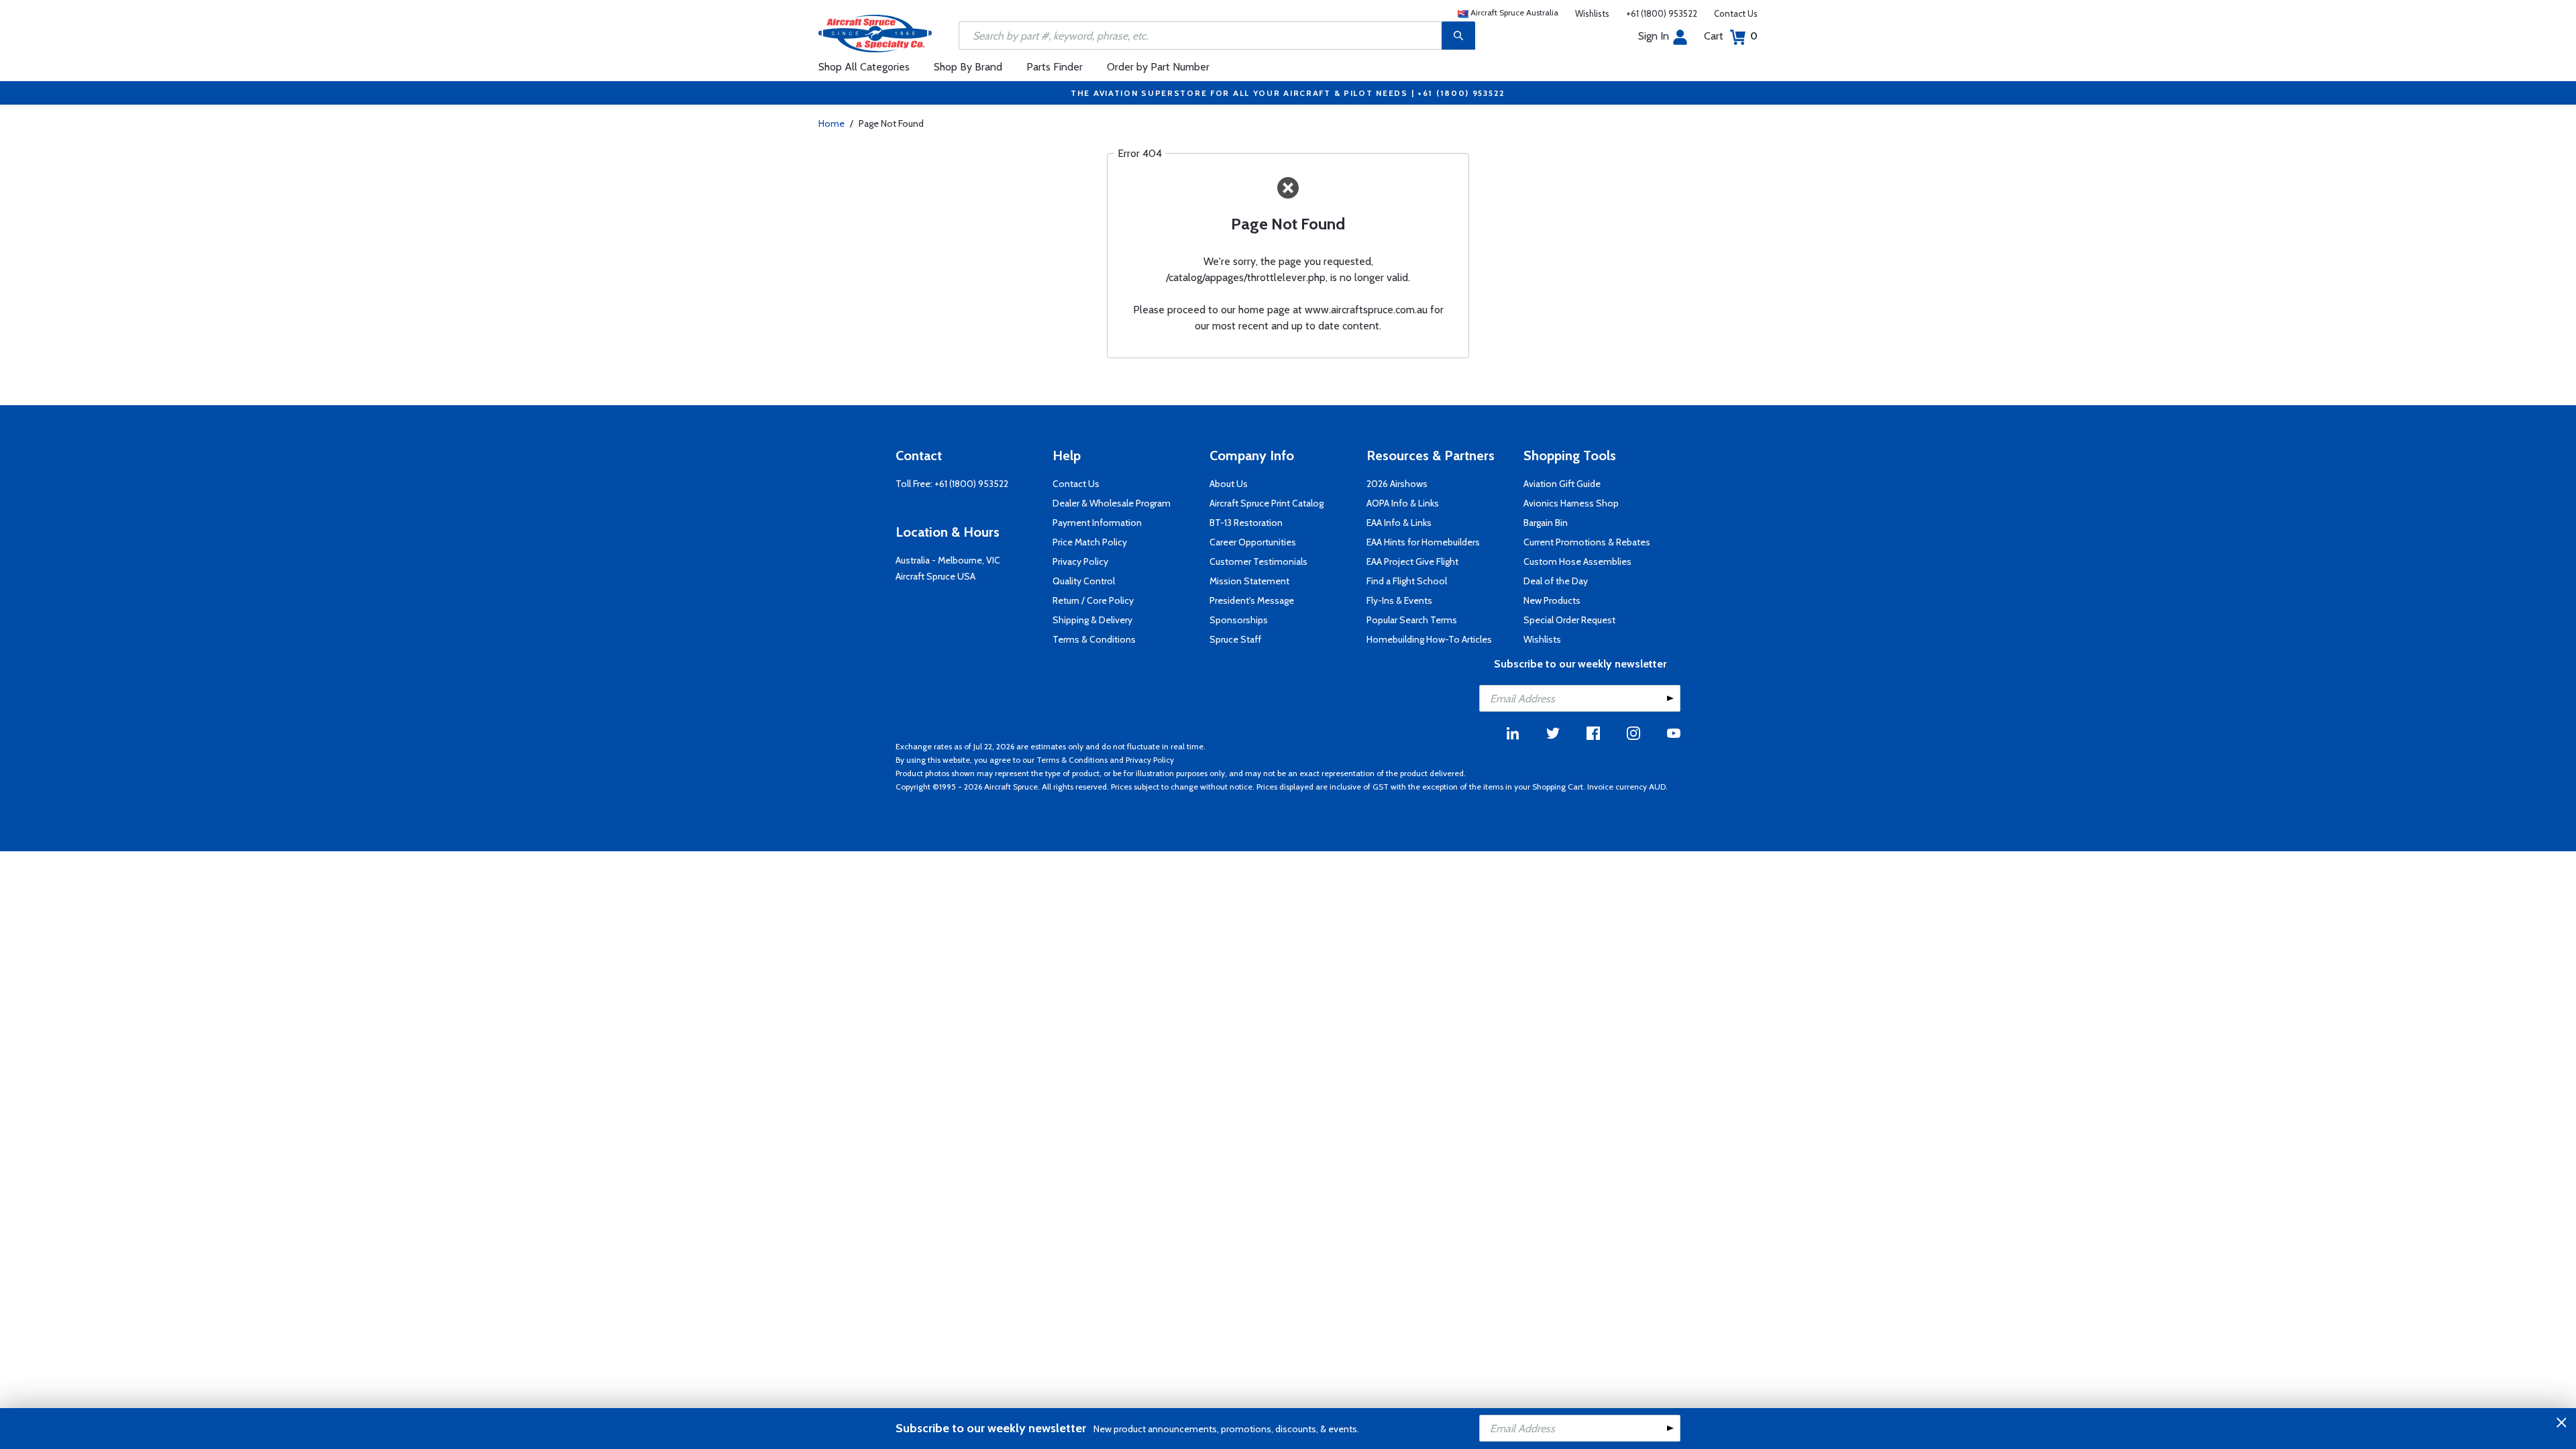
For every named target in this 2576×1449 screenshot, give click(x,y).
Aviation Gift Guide (1562, 484)
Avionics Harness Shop (1571, 503)
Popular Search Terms (1412, 620)
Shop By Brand (968, 67)
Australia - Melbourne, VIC (948, 560)
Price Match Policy (1090, 542)
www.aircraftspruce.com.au (1366, 310)
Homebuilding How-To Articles (1429, 639)
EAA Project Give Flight (1412, 561)
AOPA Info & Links (1403, 503)
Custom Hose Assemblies (1577, 561)
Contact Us (1736, 13)
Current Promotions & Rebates (1587, 542)
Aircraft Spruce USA (935, 576)
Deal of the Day (1556, 581)
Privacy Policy (1080, 561)
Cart (1731, 36)
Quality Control (1084, 581)
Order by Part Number (1158, 67)
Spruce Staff (1235, 639)
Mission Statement (1249, 581)
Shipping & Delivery (1092, 620)
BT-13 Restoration (1246, 523)
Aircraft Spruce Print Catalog (1267, 503)
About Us (1229, 484)
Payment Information (1097, 523)
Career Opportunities (1253, 542)
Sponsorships (1239, 620)
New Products (1552, 600)
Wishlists (1592, 13)
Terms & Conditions (1094, 639)
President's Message (1252, 600)
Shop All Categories (864, 67)
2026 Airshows (1397, 484)
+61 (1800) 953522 (1662, 13)
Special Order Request (1569, 620)
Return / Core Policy (1093, 600)
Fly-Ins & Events (1399, 600)
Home (831, 123)
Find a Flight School (1407, 581)
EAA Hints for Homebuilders (1423, 542)
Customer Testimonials (1258, 561)
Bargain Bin (1546, 523)
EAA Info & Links (1399, 523)
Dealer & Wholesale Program (1112, 503)
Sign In (1654, 36)
